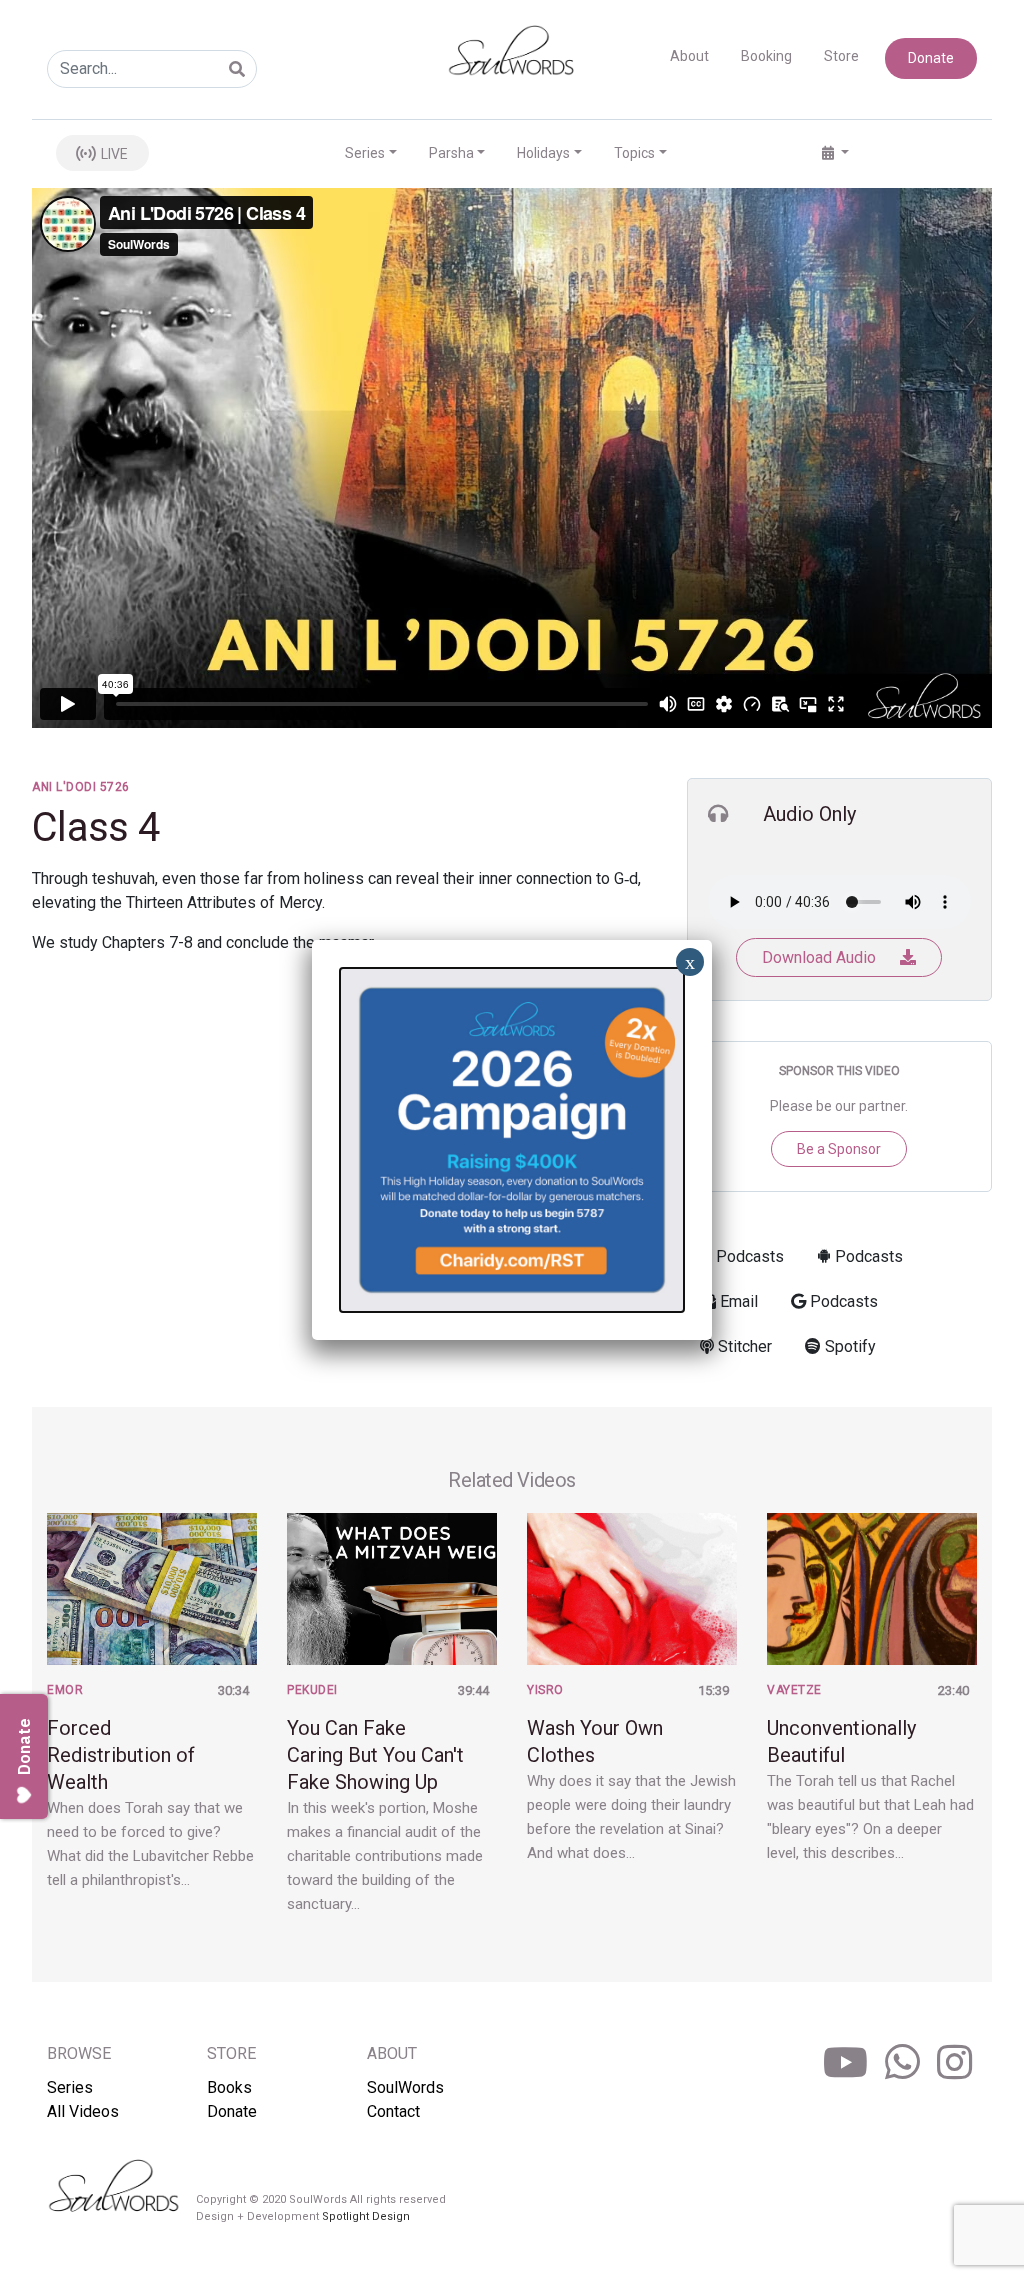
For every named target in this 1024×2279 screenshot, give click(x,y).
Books (229, 2087)
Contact (393, 2111)
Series (70, 2087)
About (689, 56)
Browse (79, 2053)
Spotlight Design (366, 2216)
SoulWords (405, 2087)
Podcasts (748, 1256)
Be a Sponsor (839, 1149)
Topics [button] (634, 153)
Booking (766, 56)
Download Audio (821, 957)
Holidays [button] (543, 153)
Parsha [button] (451, 153)
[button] (835, 153)
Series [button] (365, 153)
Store (841, 56)
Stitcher (743, 1346)
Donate (931, 58)
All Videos (83, 2111)
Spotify (848, 1346)
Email (737, 1301)
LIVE (113, 154)
